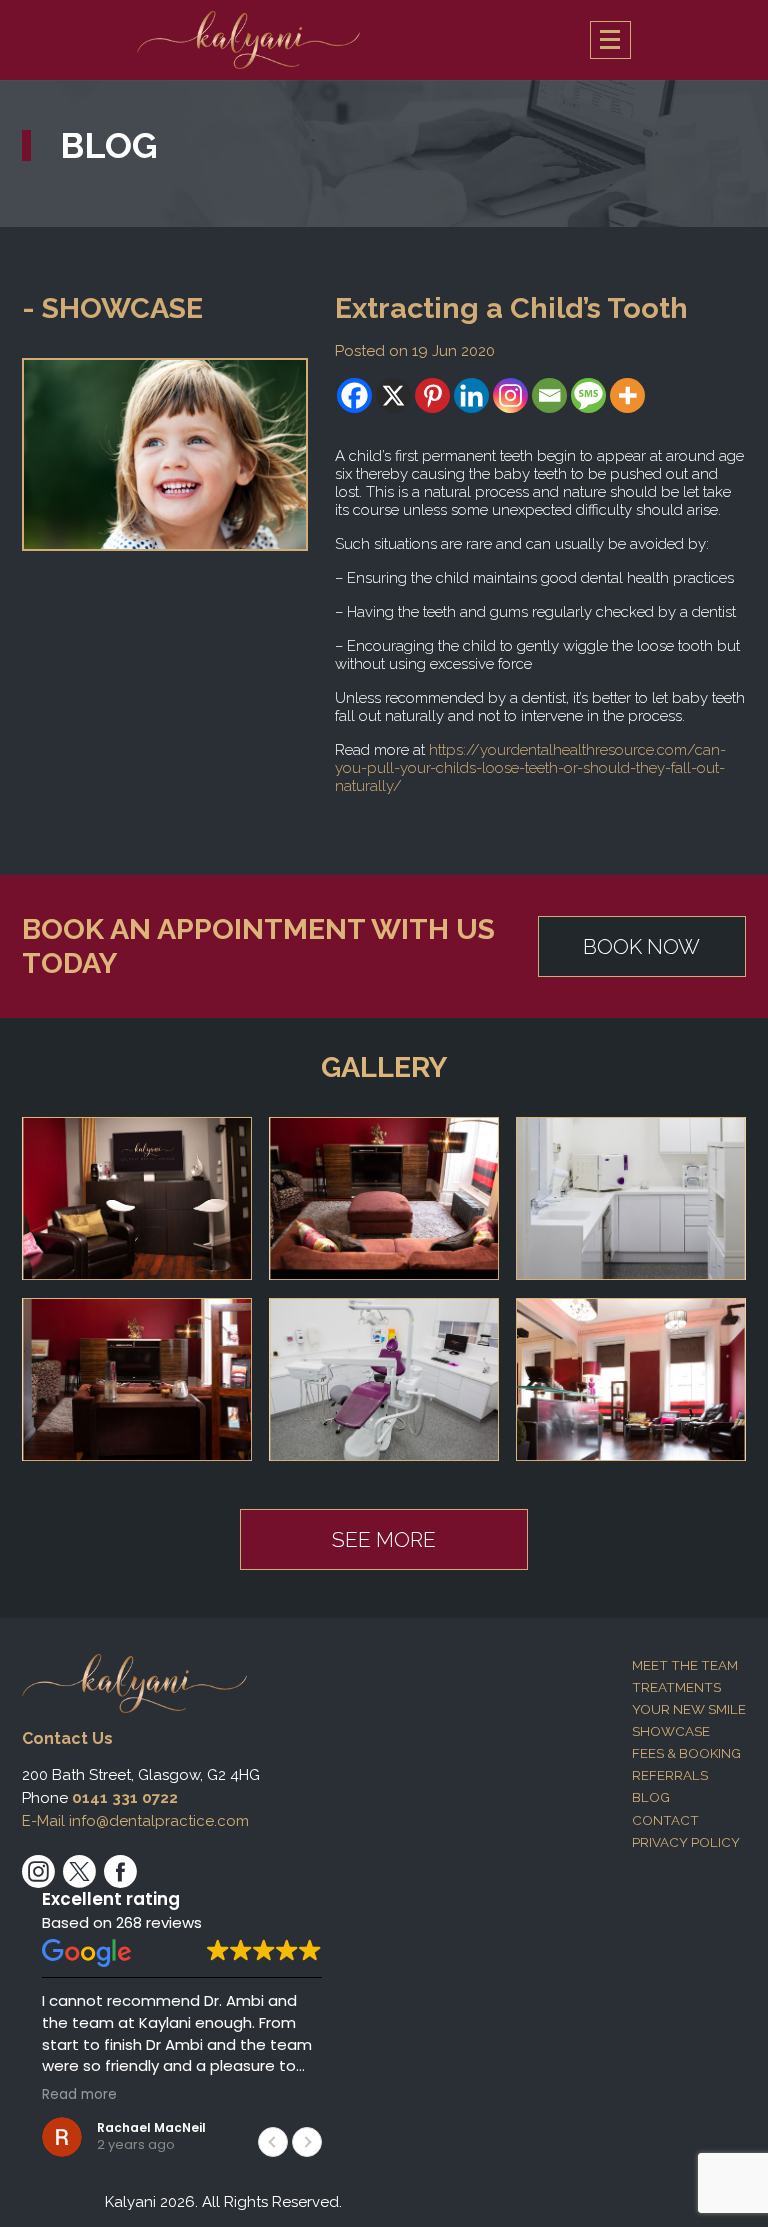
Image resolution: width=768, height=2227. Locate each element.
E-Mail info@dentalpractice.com (135, 1821)
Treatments (676, 1687)
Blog (651, 1797)
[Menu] (610, 40)
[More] (627, 395)
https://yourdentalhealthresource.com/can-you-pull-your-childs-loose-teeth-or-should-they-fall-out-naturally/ (530, 768)
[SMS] (588, 395)
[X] (393, 395)
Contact (665, 1820)
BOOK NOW (641, 946)
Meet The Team (685, 1665)
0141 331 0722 (125, 1798)
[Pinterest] (432, 395)
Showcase (671, 1731)
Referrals (670, 1775)
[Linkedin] (471, 395)
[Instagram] (510, 395)
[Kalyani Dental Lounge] (248, 40)
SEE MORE (384, 1539)
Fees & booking (686, 1753)
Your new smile (689, 1709)
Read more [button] (79, 2095)
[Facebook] (354, 395)
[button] (307, 2142)
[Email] (549, 395)
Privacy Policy (686, 1842)
